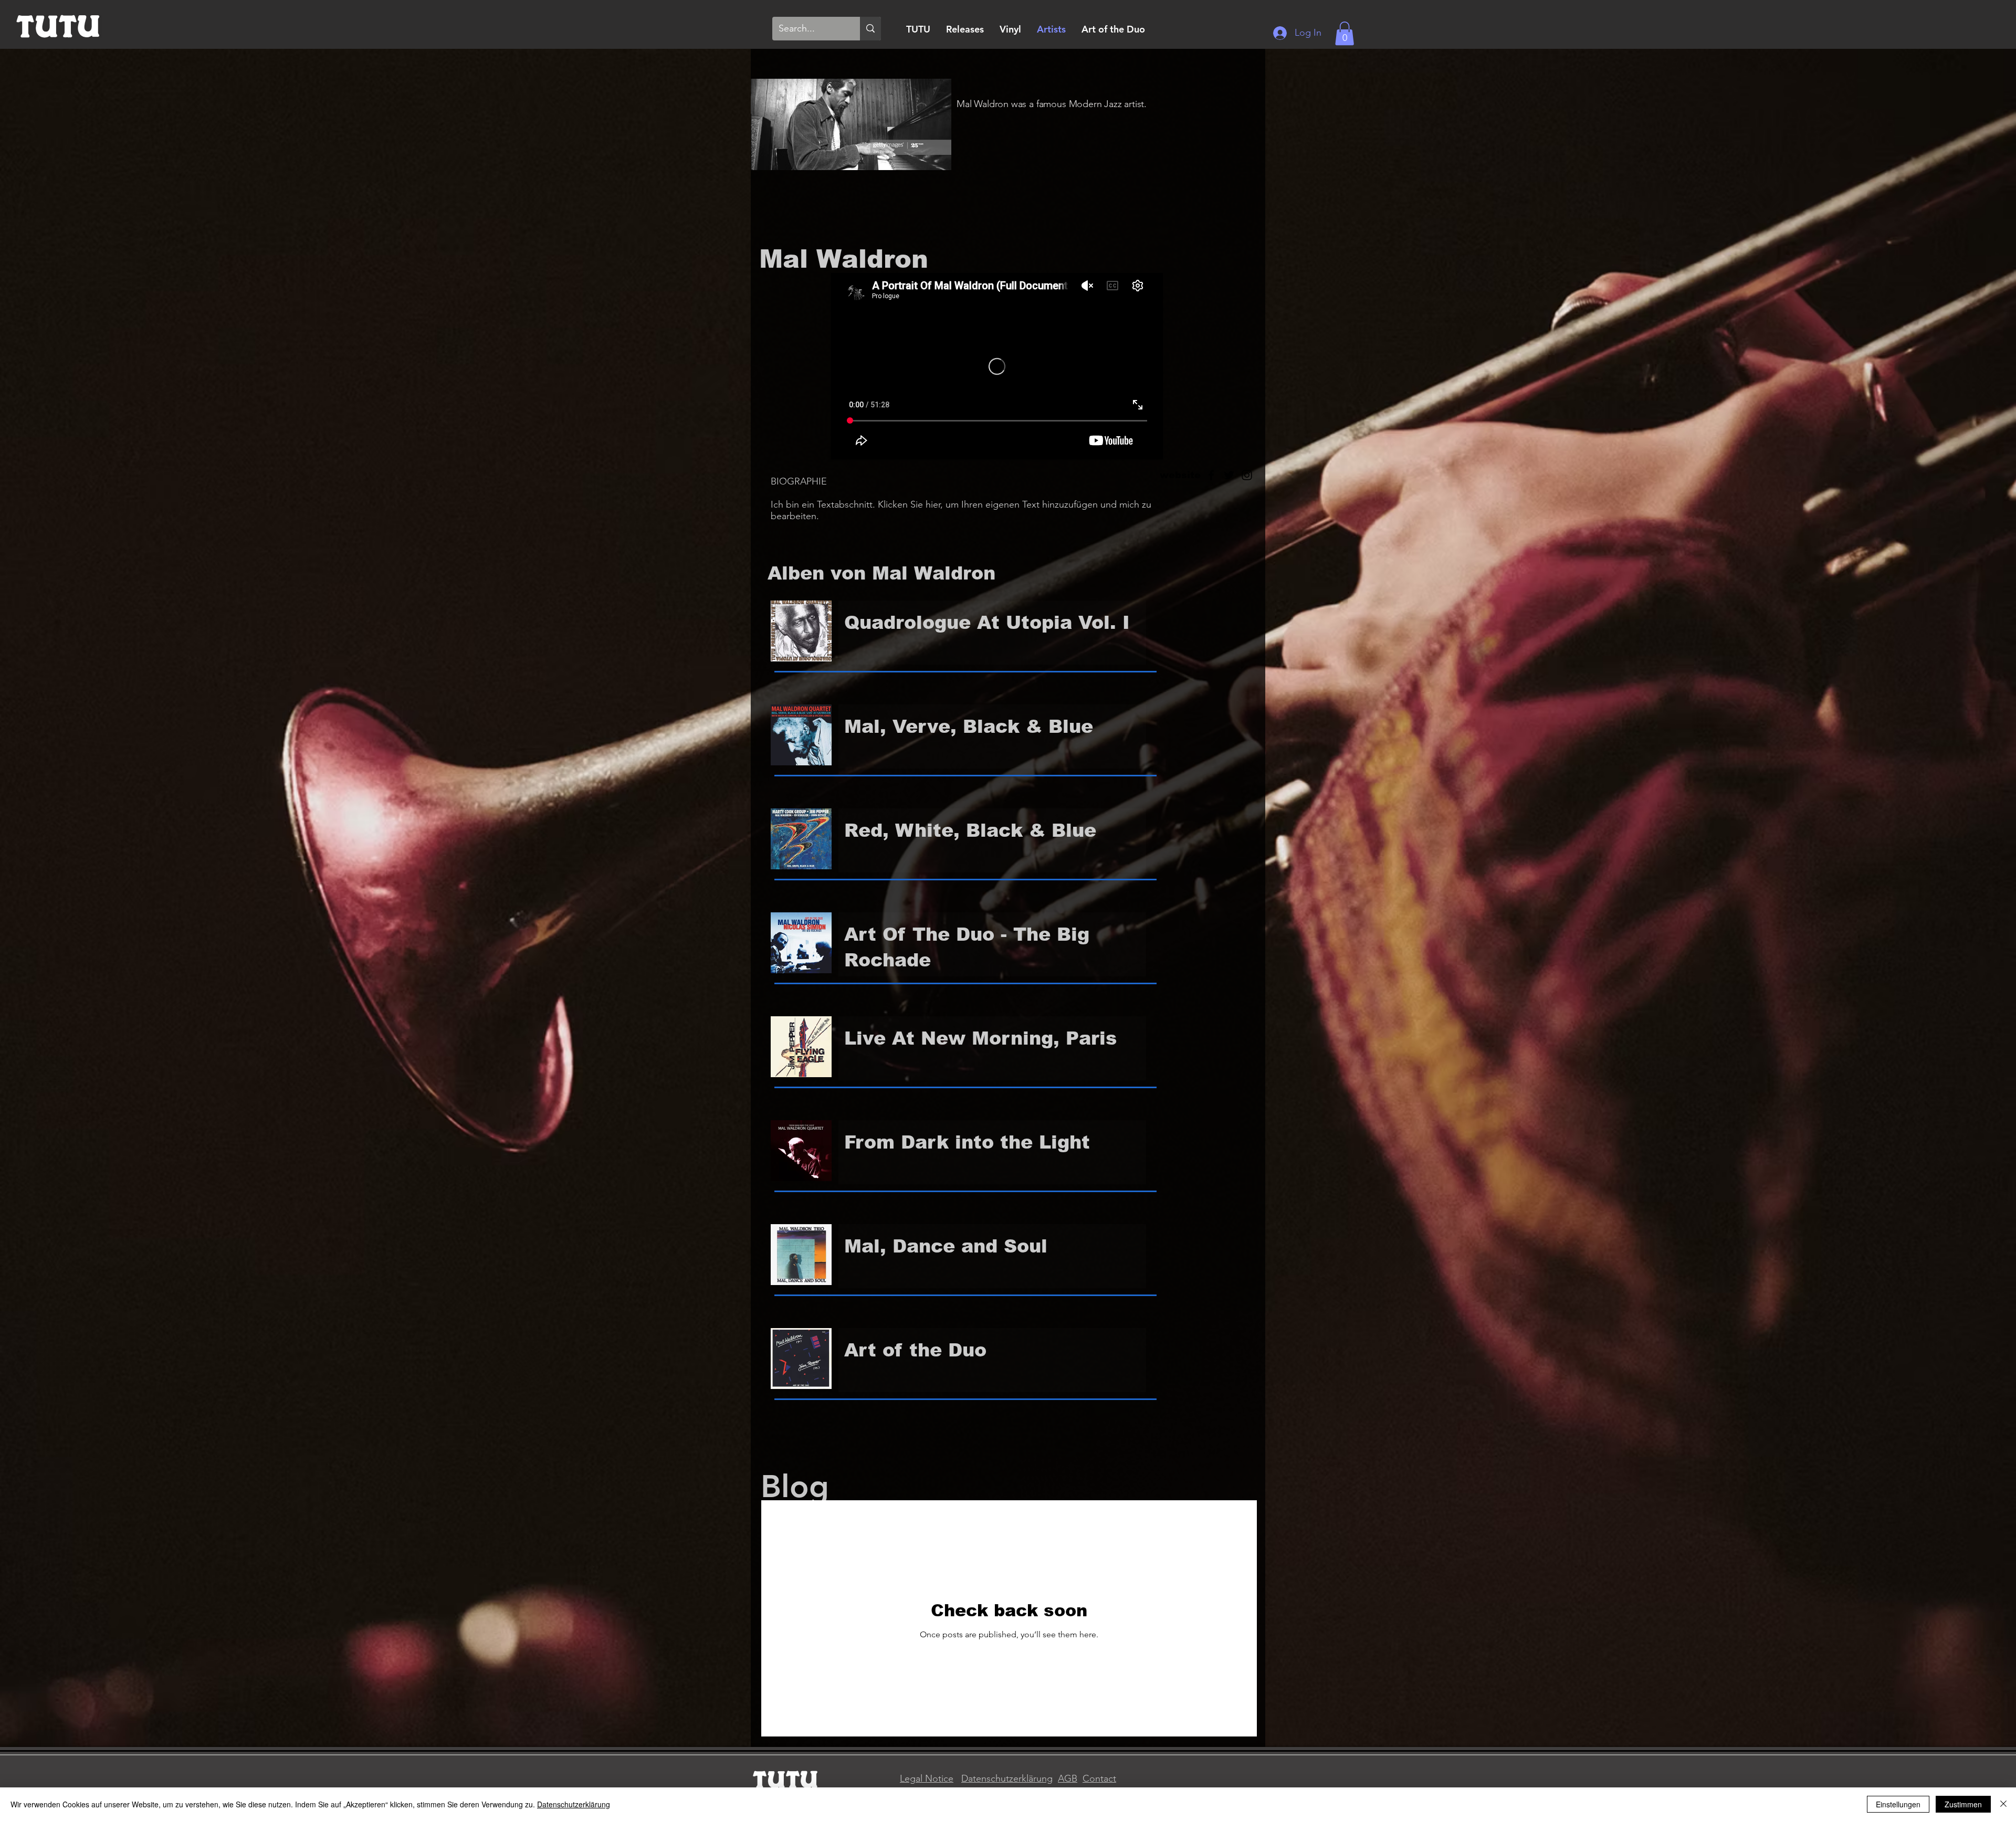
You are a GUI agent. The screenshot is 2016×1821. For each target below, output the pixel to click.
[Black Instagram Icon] (1247, 475)
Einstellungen (1898, 1804)
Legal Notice (927, 1778)
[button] (1345, 33)
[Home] (58, 25)
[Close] (2003, 1804)
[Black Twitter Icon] (1229, 475)
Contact (1099, 1778)
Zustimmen (1963, 1804)
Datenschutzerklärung (1007, 1778)
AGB (1068, 1778)
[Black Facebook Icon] (1211, 475)
